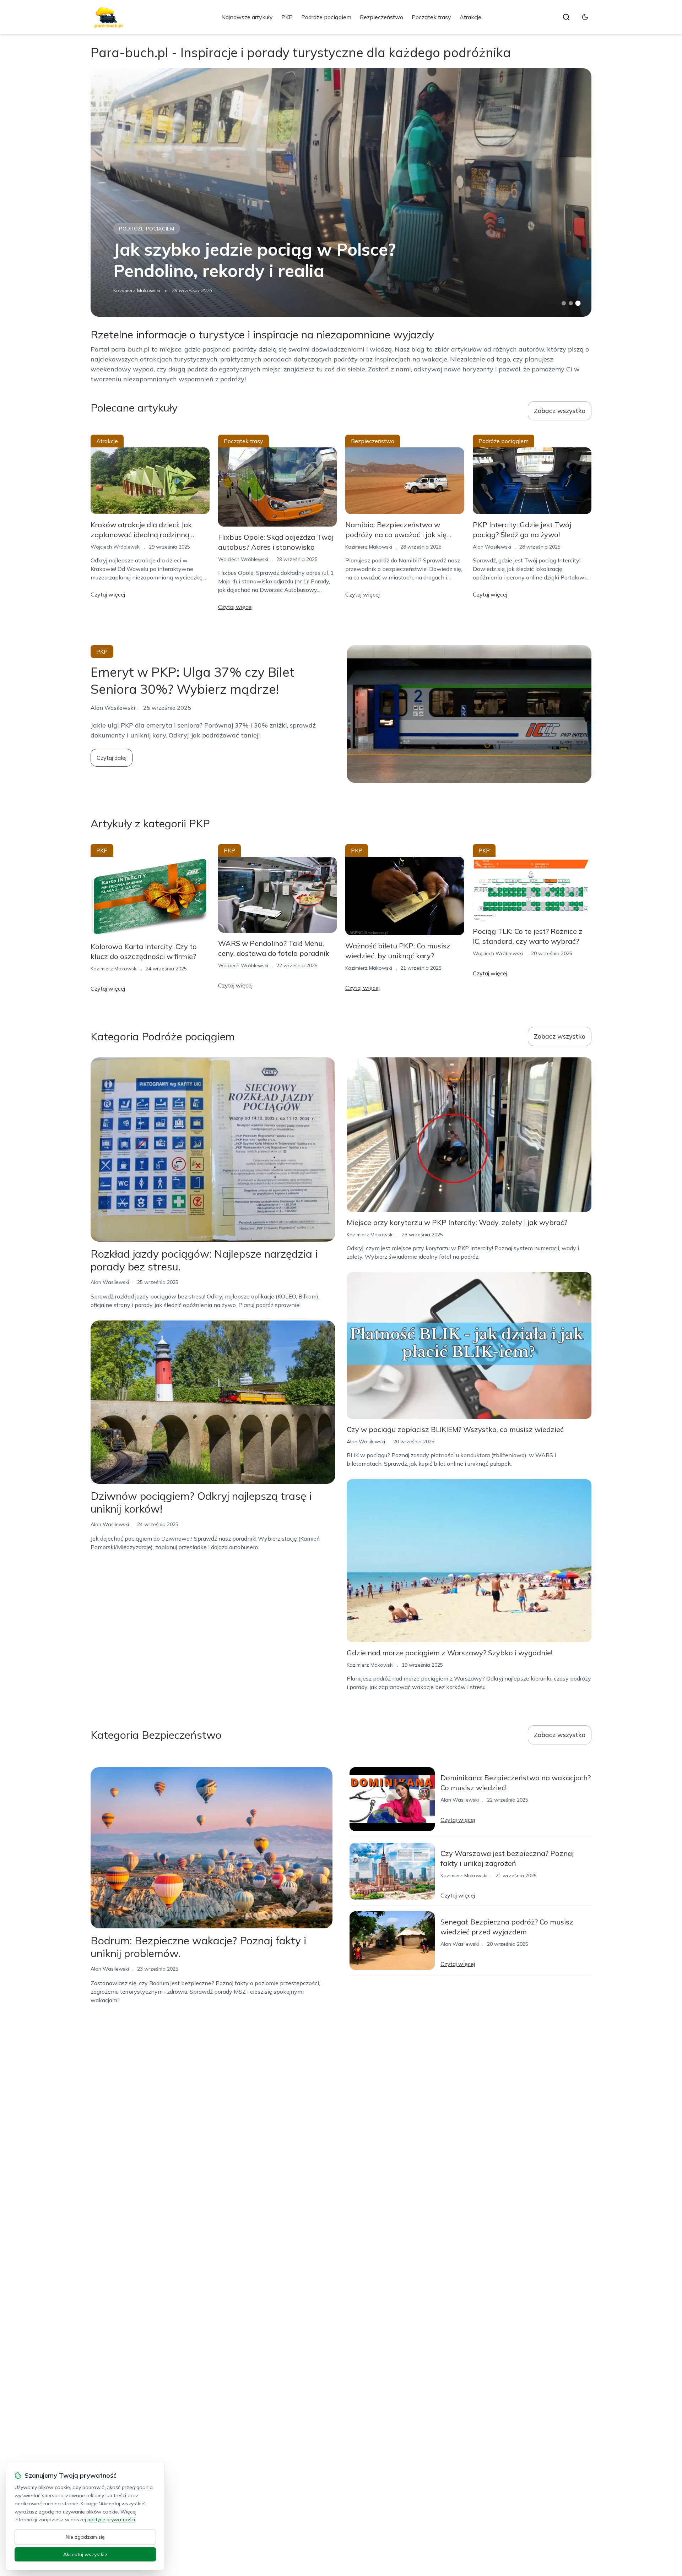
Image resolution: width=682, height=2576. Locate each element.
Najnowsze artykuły (247, 17)
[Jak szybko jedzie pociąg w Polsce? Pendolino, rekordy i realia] (341, 192)
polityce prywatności (111, 2520)
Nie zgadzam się (85, 2537)
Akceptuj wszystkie (85, 2554)
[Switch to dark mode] (585, 17)
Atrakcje (470, 17)
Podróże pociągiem (326, 17)
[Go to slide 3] (578, 303)
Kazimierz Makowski (137, 290)
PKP (287, 17)
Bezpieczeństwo (381, 17)
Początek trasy (431, 17)
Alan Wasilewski (492, 547)
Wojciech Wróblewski (116, 547)
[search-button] (566, 17)
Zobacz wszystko (560, 411)
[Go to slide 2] (571, 303)
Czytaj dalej (112, 758)
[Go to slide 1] (564, 303)
